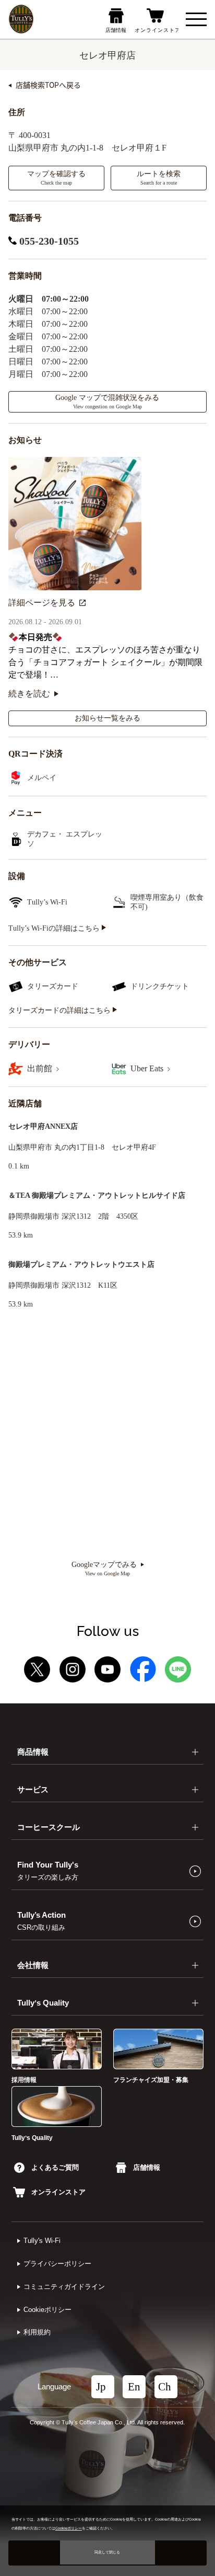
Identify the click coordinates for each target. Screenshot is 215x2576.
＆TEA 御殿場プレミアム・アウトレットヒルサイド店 (97, 1195)
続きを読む (29, 694)
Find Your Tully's (48, 1871)
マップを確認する (56, 178)
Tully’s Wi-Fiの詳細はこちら (55, 928)
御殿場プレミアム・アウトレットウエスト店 (81, 1264)
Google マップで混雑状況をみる (107, 402)
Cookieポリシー (47, 2310)
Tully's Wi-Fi (42, 2241)
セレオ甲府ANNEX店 (43, 1126)
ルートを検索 (159, 178)
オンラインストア (58, 2192)
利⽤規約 (37, 2332)
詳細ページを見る (42, 603)
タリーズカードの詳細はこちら (61, 1010)
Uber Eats (148, 1068)
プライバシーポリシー (57, 2264)
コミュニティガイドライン (64, 2287)
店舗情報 (147, 2167)
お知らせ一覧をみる (107, 718)
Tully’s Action (41, 1921)
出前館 (41, 1068)
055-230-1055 (48, 241)
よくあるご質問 (55, 2167)
